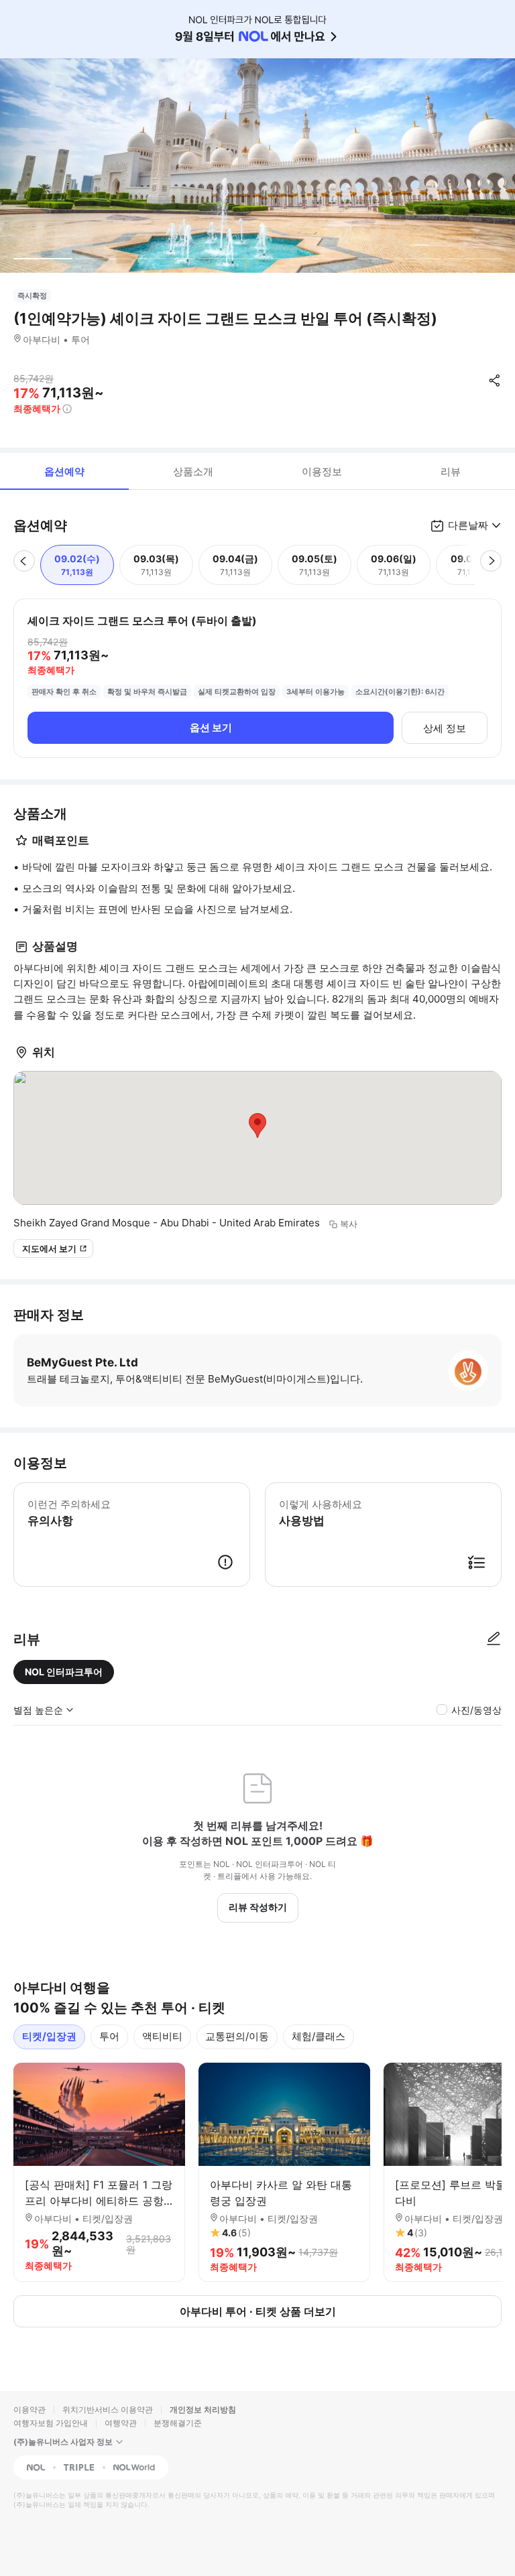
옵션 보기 (211, 727)
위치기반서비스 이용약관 (108, 2409)
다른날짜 (468, 525)
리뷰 (451, 471)
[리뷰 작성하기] (494, 1639)
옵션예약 (64, 471)
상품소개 (193, 471)
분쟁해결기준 (178, 2423)
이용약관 (30, 2409)
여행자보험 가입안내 (51, 2423)
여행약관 (121, 2423)
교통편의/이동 (237, 2036)
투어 (109, 2036)
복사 (349, 1224)
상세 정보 (445, 728)
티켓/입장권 (49, 2036)
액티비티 (162, 2036)
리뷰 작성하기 (258, 1907)
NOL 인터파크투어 (64, 1672)
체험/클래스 (319, 2036)
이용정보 (322, 471)
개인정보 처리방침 (203, 2409)
